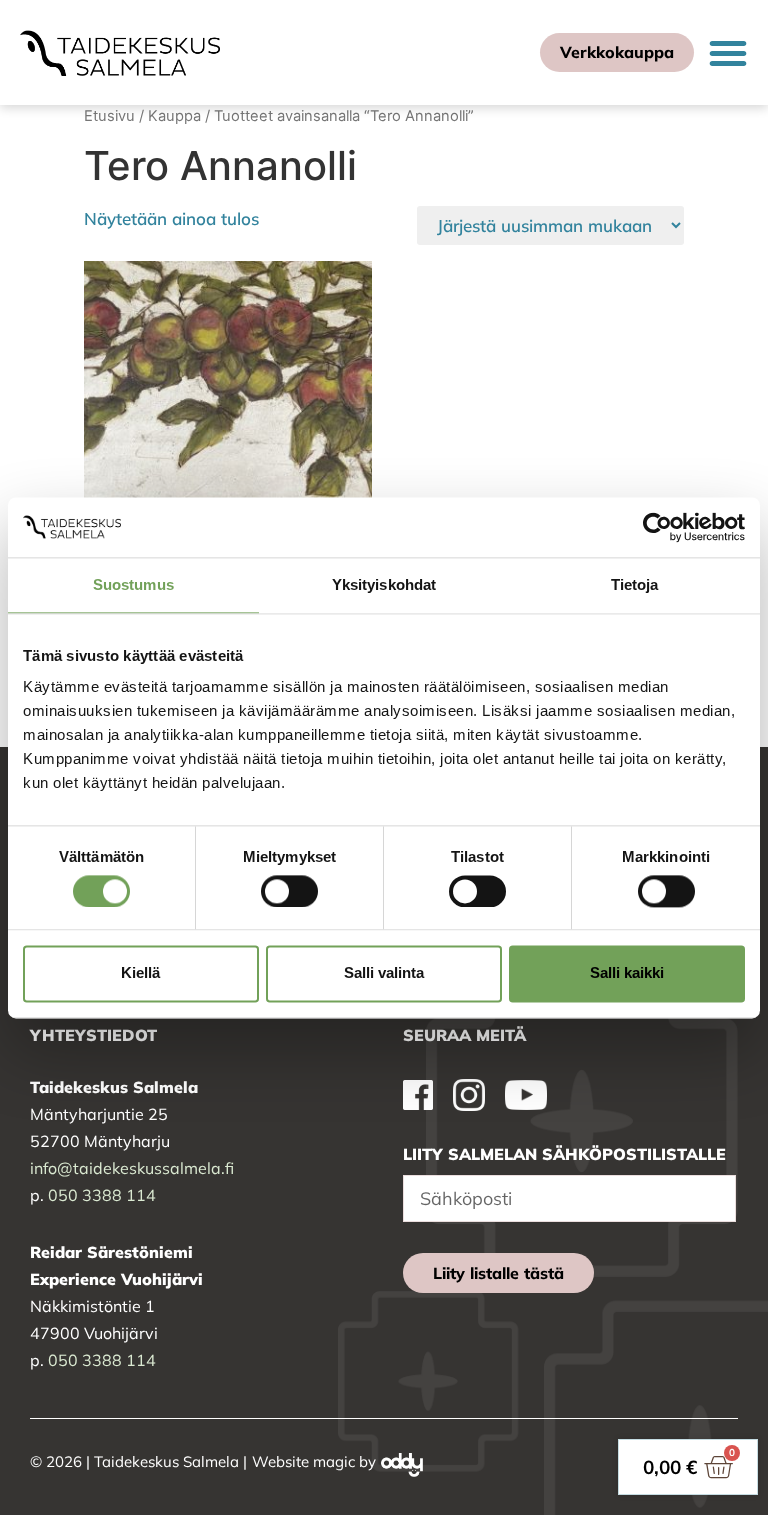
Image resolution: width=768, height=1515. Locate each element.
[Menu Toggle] (728, 53)
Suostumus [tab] (133, 584)
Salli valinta (384, 973)
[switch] (289, 891)
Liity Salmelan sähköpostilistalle (564, 1154)
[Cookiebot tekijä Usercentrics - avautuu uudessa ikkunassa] (657, 527)
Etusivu (109, 116)
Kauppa (174, 116)
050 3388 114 (102, 1195)
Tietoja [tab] (635, 584)
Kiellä (140, 973)
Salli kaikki (627, 973)
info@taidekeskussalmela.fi (132, 1168)
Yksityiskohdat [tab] (384, 584)
